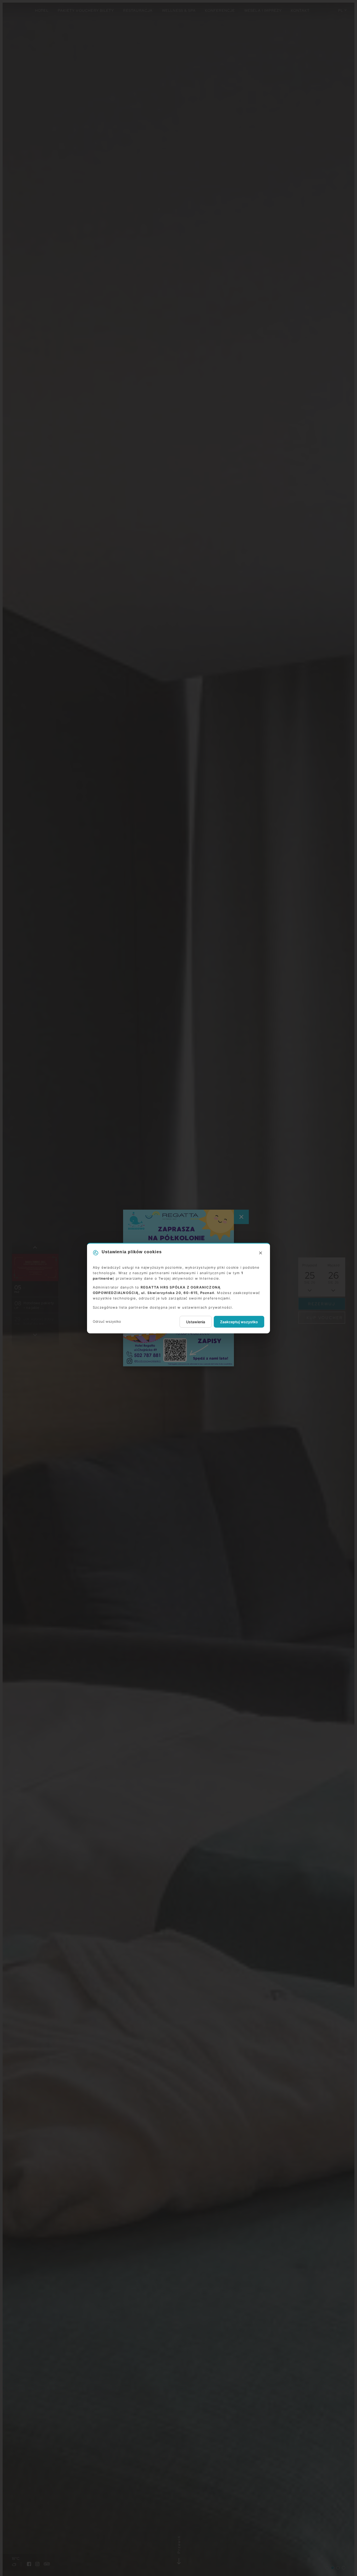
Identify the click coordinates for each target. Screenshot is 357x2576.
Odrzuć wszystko (107, 1321)
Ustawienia (196, 1322)
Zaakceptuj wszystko (239, 1322)
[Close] (261, 1253)
